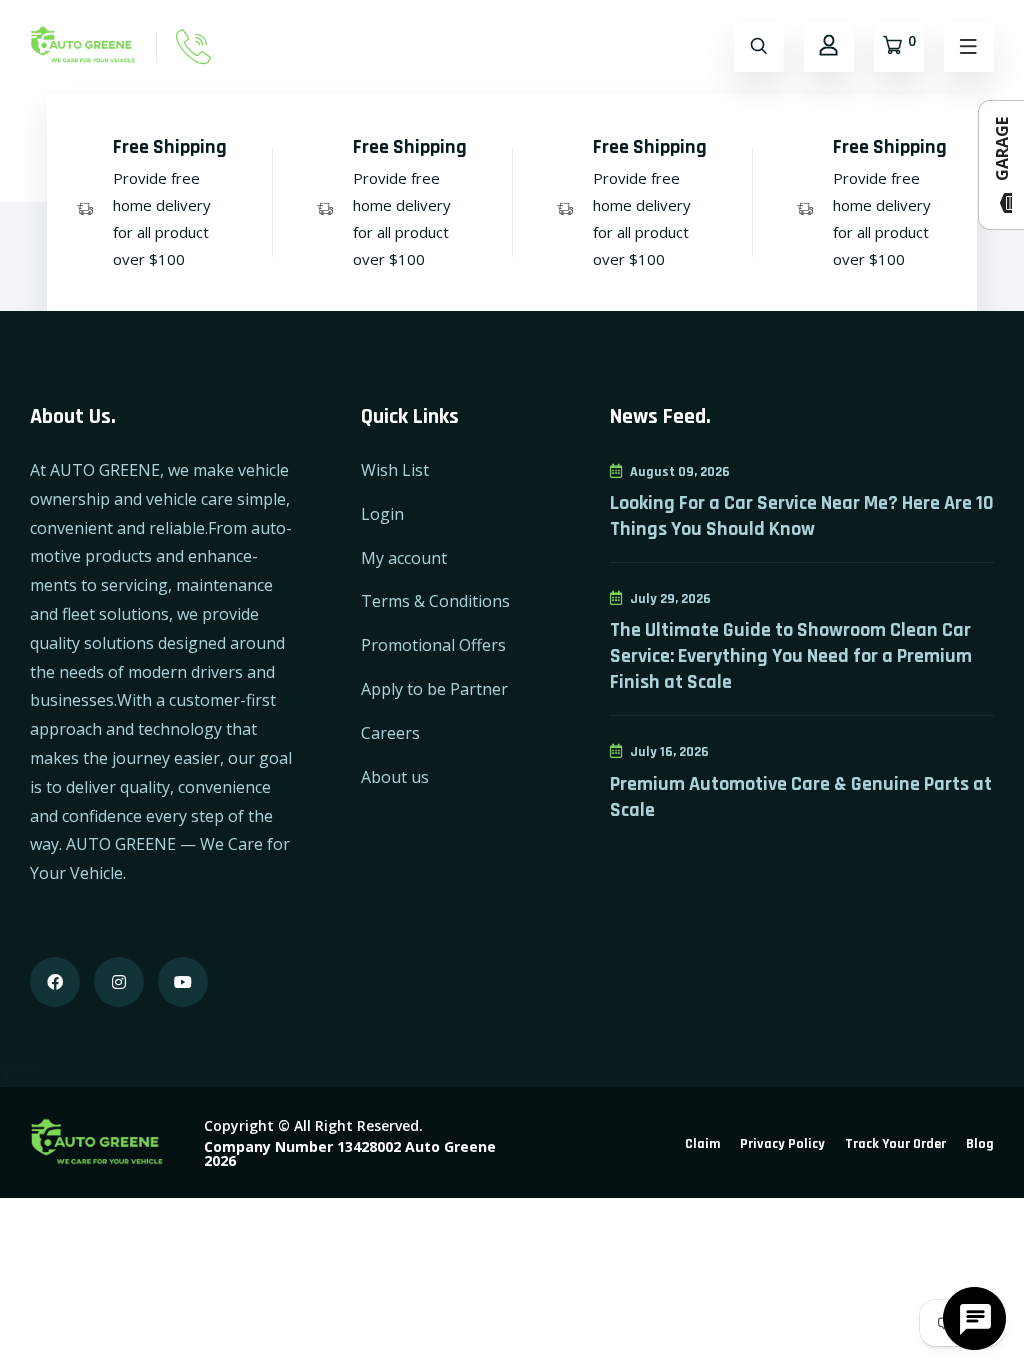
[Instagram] (119, 982)
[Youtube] (183, 982)
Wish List (395, 470)
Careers (390, 733)
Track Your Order (895, 1144)
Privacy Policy (782, 1144)
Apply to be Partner (434, 689)
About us (395, 777)
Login (382, 514)
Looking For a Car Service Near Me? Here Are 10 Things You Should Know (802, 516)
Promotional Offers (433, 645)
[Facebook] (55, 982)
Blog (980, 1144)
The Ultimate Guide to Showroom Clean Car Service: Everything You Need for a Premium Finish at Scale (791, 656)
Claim (702, 1144)
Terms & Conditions (435, 601)
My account (404, 558)
